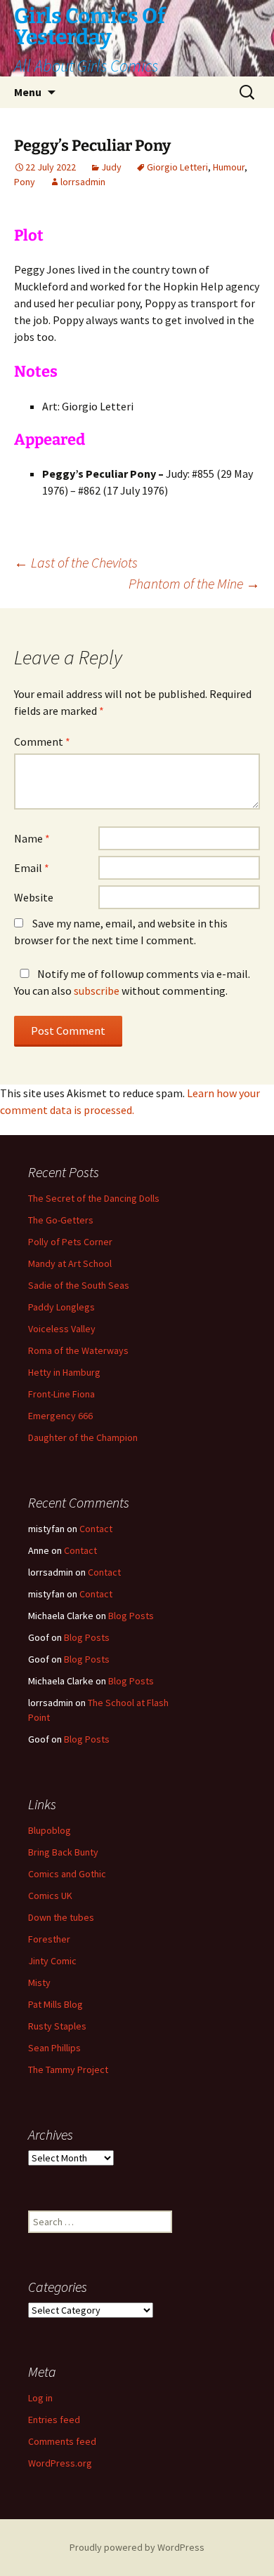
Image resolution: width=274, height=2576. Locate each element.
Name (32, 838)
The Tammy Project (68, 2069)
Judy (111, 167)
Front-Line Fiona (61, 1394)
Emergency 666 (60, 1416)
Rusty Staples (57, 2026)
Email (32, 868)
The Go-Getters (61, 1220)
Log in (40, 2398)
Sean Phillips (54, 2048)
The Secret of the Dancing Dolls (94, 1198)
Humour (229, 167)
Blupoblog (50, 1830)
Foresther (49, 1939)
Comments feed (62, 2441)
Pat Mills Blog (56, 2004)
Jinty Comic (52, 1961)
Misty (39, 1983)
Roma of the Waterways (78, 1350)
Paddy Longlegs (61, 1307)
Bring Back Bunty (63, 1852)
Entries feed (54, 2420)
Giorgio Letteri (177, 167)
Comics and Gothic (67, 1874)
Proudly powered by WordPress (137, 2547)
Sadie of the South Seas (79, 1285)
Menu (28, 92)
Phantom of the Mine (194, 583)
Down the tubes (61, 1917)
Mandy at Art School (70, 1263)
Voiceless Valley (62, 1329)
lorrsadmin (83, 182)
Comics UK (50, 1896)
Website (34, 897)
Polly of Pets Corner (70, 1242)
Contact (96, 1529)
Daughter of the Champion (83, 1437)
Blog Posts (131, 1616)
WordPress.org (60, 2463)
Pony (25, 182)
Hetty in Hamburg (64, 1372)
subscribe (97, 991)
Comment (42, 742)
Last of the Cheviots (76, 562)
